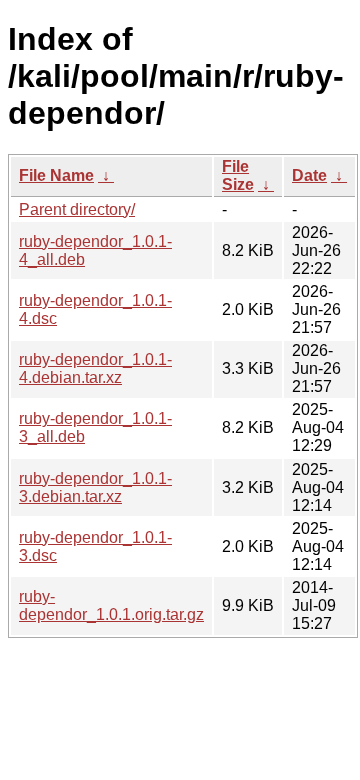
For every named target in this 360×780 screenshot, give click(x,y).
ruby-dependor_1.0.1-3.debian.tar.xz (95, 487)
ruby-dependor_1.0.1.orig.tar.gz (111, 605)
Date (309, 175)
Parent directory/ (77, 209)
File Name (56, 175)
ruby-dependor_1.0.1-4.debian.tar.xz (95, 368)
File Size (238, 175)
